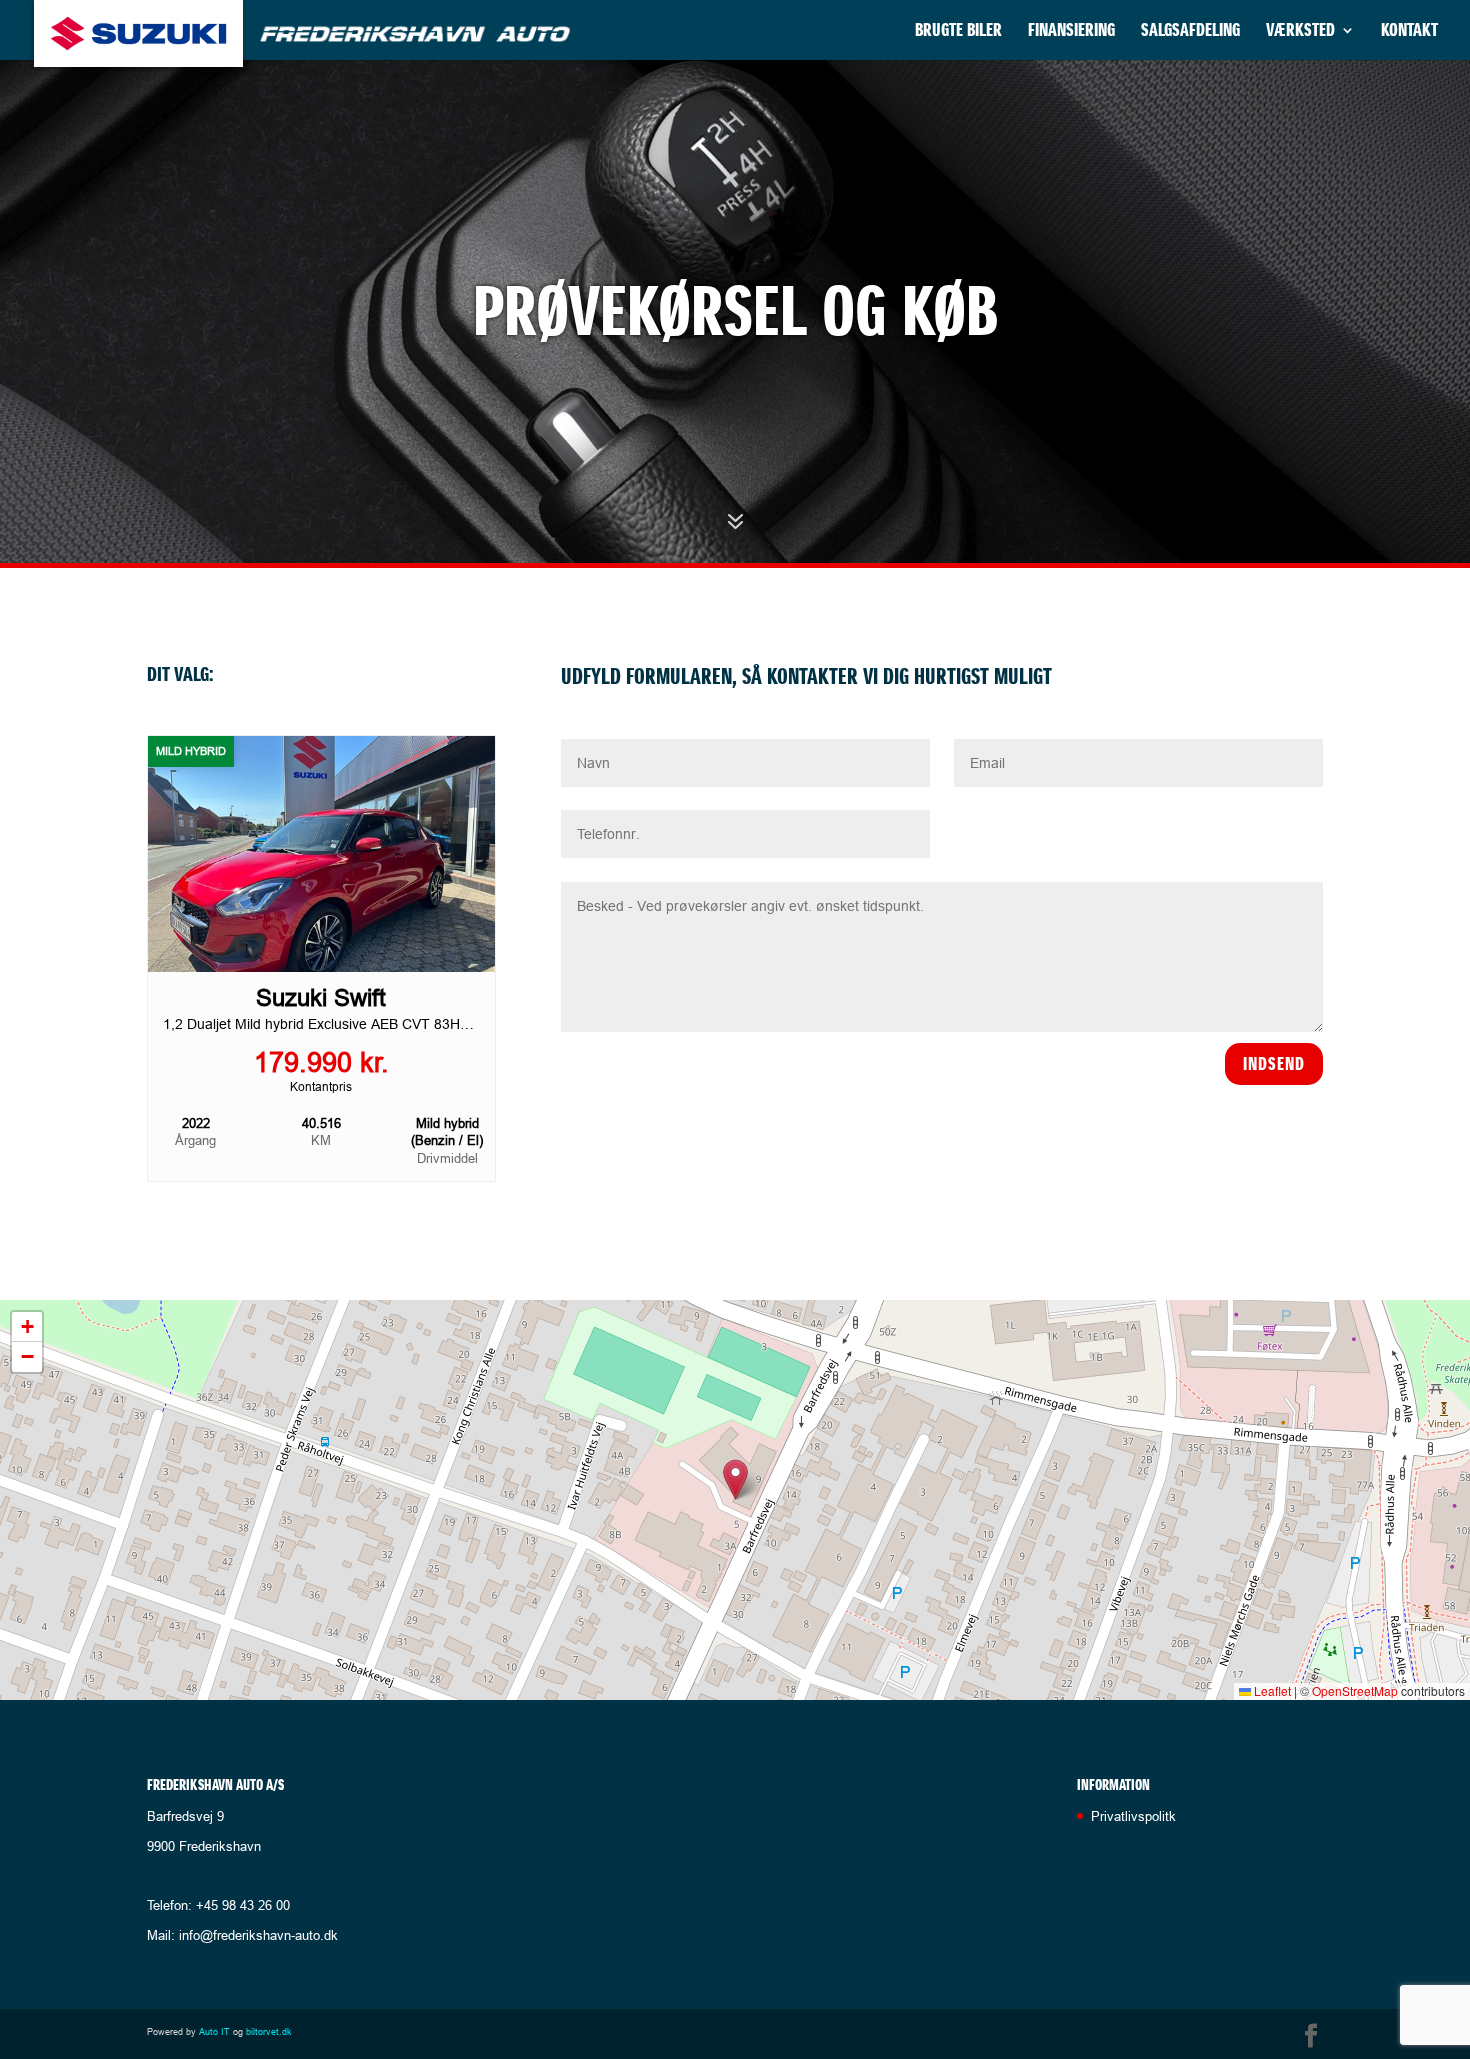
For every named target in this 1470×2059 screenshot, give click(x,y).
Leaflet (1271, 1690)
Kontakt (1409, 32)
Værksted (1300, 32)
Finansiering (1071, 32)
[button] (735, 1479)
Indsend (1274, 1063)
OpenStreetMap (1355, 1690)
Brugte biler (958, 32)
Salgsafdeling (1190, 32)
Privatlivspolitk (1133, 1816)
